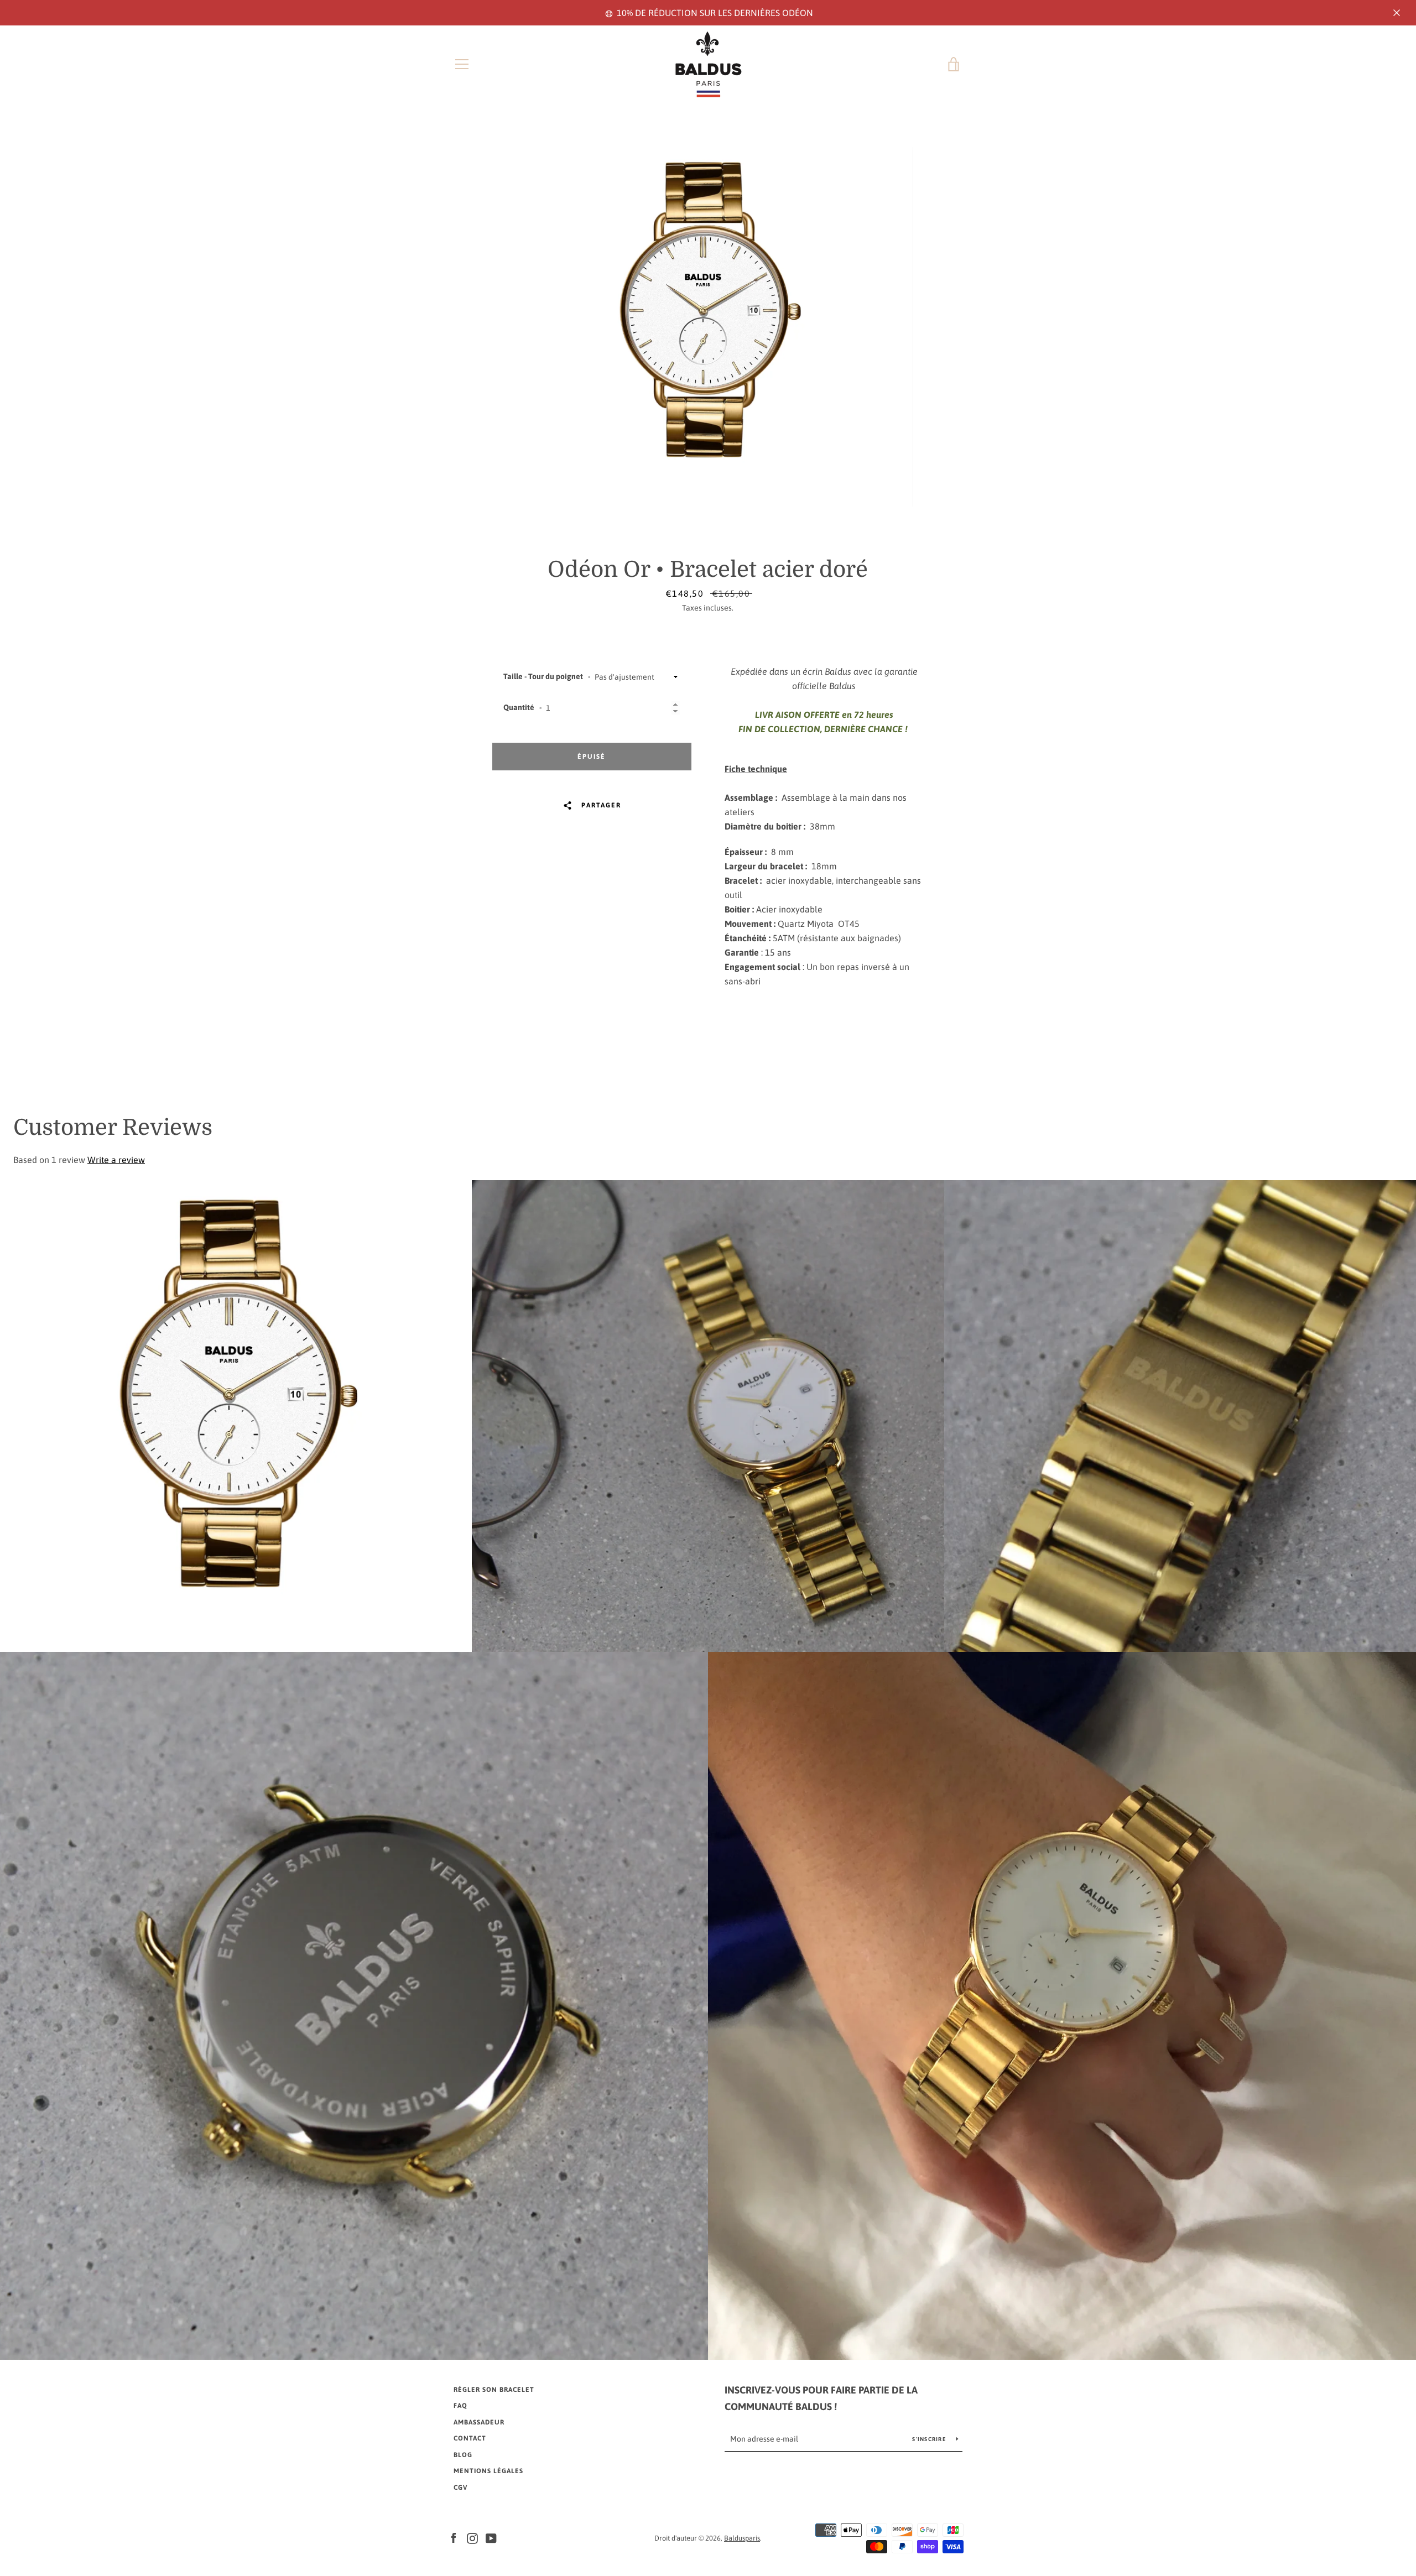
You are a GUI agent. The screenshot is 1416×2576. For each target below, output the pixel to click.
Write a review (116, 1160)
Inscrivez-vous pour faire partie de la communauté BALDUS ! (821, 2398)
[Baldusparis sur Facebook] (454, 2537)
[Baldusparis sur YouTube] (491, 2537)
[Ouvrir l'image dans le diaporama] (708, 327)
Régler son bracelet (494, 2390)
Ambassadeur (479, 2422)
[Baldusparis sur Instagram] (472, 2537)
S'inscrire (930, 2439)
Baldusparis (742, 2538)
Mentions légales (488, 2471)
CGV (460, 2488)
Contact (470, 2438)
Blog (463, 2455)
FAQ (460, 2406)
